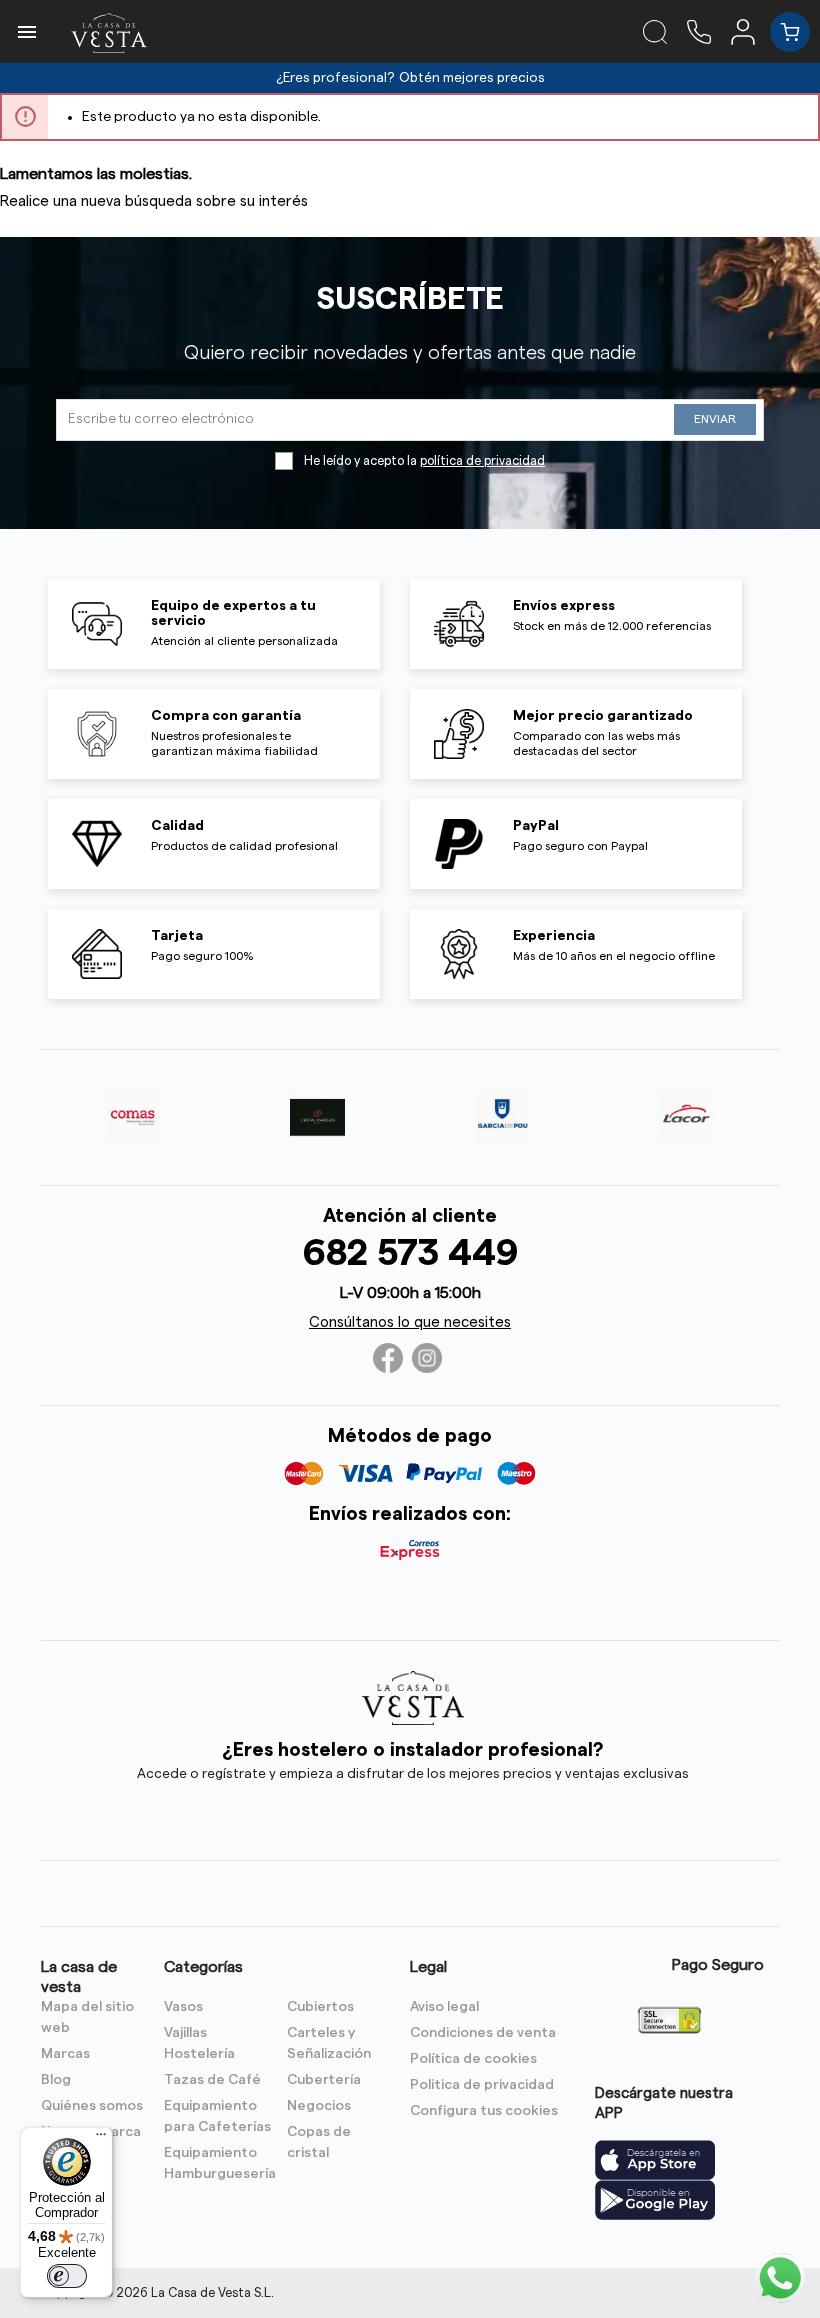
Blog (56, 2080)
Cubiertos (320, 2007)
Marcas (65, 2054)
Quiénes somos (92, 2106)
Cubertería (324, 2080)
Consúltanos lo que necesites (410, 1322)
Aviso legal (444, 2007)
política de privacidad (482, 461)
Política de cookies (473, 2059)
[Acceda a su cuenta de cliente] (750, 31)
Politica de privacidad (482, 2085)
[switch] (67, 2276)
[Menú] (101, 2139)
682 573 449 (410, 1253)
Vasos (183, 2007)
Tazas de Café (212, 2080)
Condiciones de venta (483, 2033)
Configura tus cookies (484, 2111)
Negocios (319, 2106)
